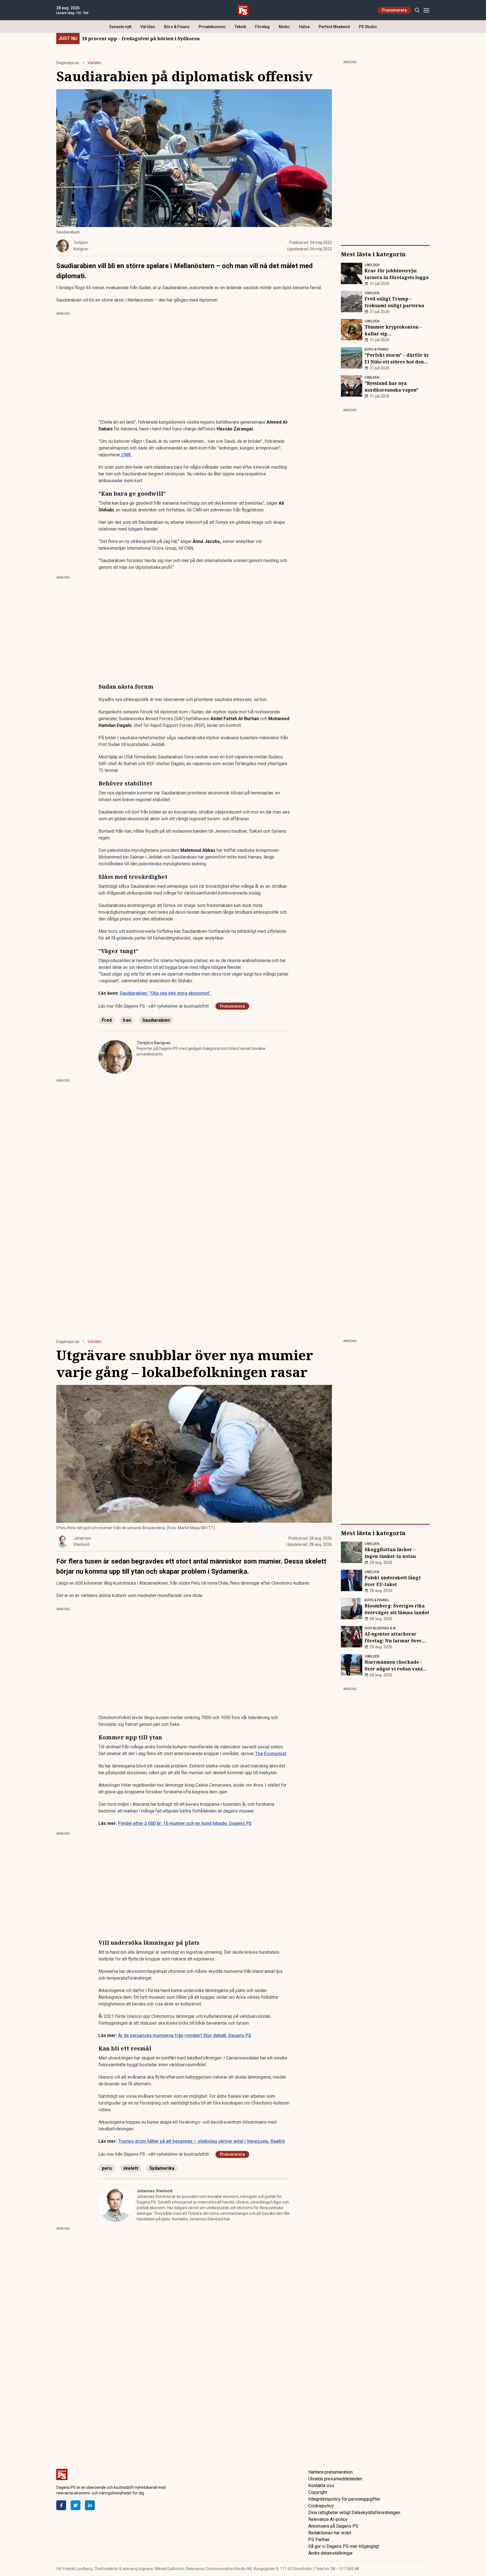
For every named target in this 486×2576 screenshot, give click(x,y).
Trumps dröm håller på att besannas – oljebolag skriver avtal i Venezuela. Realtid (201, 2141)
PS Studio (368, 27)
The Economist (270, 1754)
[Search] (417, 10)
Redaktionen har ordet (330, 2533)
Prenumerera (394, 10)
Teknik (240, 27)
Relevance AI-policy (328, 2519)
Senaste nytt (120, 27)
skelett (130, 2168)
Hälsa (304, 27)
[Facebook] (61, 2505)
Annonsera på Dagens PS (333, 2526)
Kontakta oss (321, 2486)
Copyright (318, 2492)
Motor (284, 27)
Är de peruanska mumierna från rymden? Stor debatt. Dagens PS (185, 2035)
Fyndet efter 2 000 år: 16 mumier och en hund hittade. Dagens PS (185, 1823)
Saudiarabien (156, 1020)
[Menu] (426, 10)
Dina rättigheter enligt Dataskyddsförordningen (354, 2513)
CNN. (126, 455)
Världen (148, 27)
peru (107, 2168)
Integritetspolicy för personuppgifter (344, 2499)
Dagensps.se (68, 63)
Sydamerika (162, 2168)
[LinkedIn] (90, 2505)
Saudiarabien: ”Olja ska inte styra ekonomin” (166, 993)
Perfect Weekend (334, 27)
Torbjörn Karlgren (154, 1043)
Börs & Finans (177, 27)
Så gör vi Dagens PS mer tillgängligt (344, 2546)
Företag (262, 27)
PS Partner (319, 2540)
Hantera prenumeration (330, 2472)
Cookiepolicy (321, 2506)
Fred (107, 1020)
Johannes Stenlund (155, 2191)
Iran (127, 1020)
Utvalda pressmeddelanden (335, 2479)
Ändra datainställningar (330, 2553)
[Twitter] (76, 2505)
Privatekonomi (212, 27)
